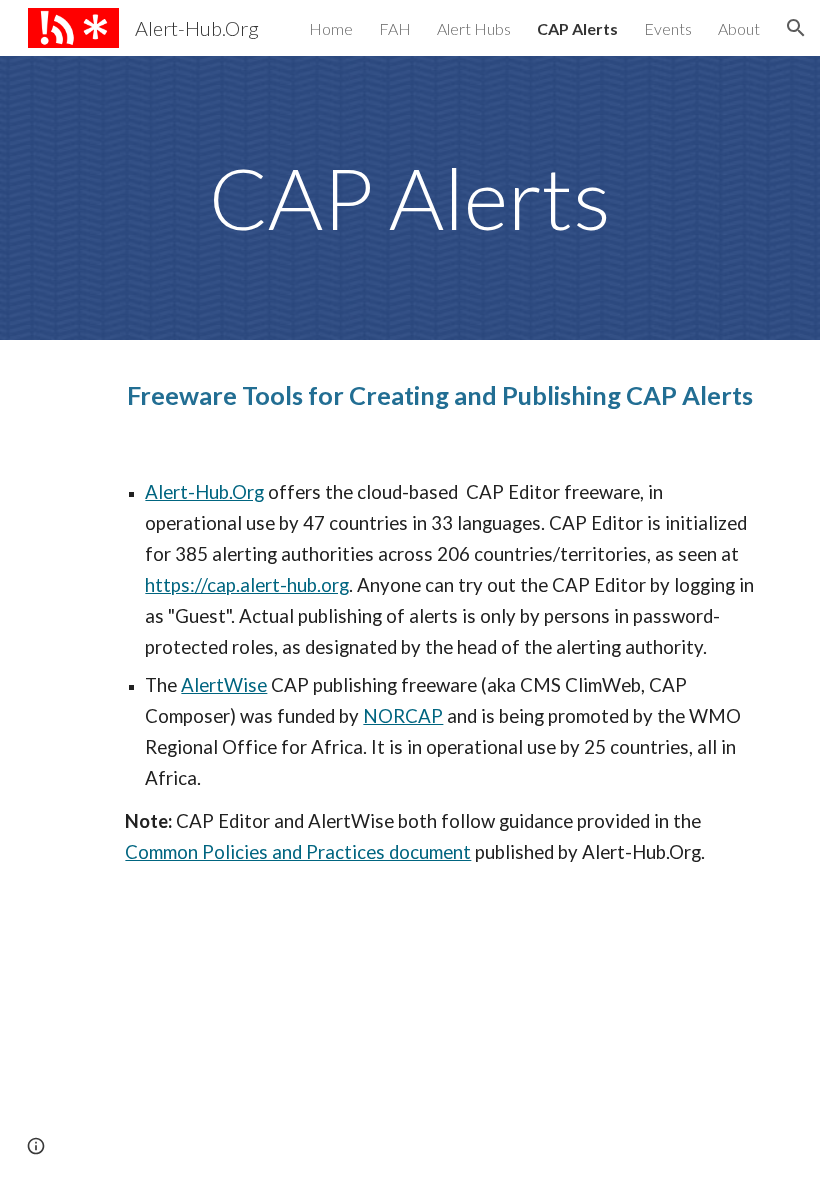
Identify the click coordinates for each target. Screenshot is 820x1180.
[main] (410, 198)
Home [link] (331, 28)
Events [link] (668, 28)
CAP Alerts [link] (577, 28)
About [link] (739, 28)
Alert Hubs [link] (474, 28)
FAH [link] (395, 28)
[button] (796, 28)
